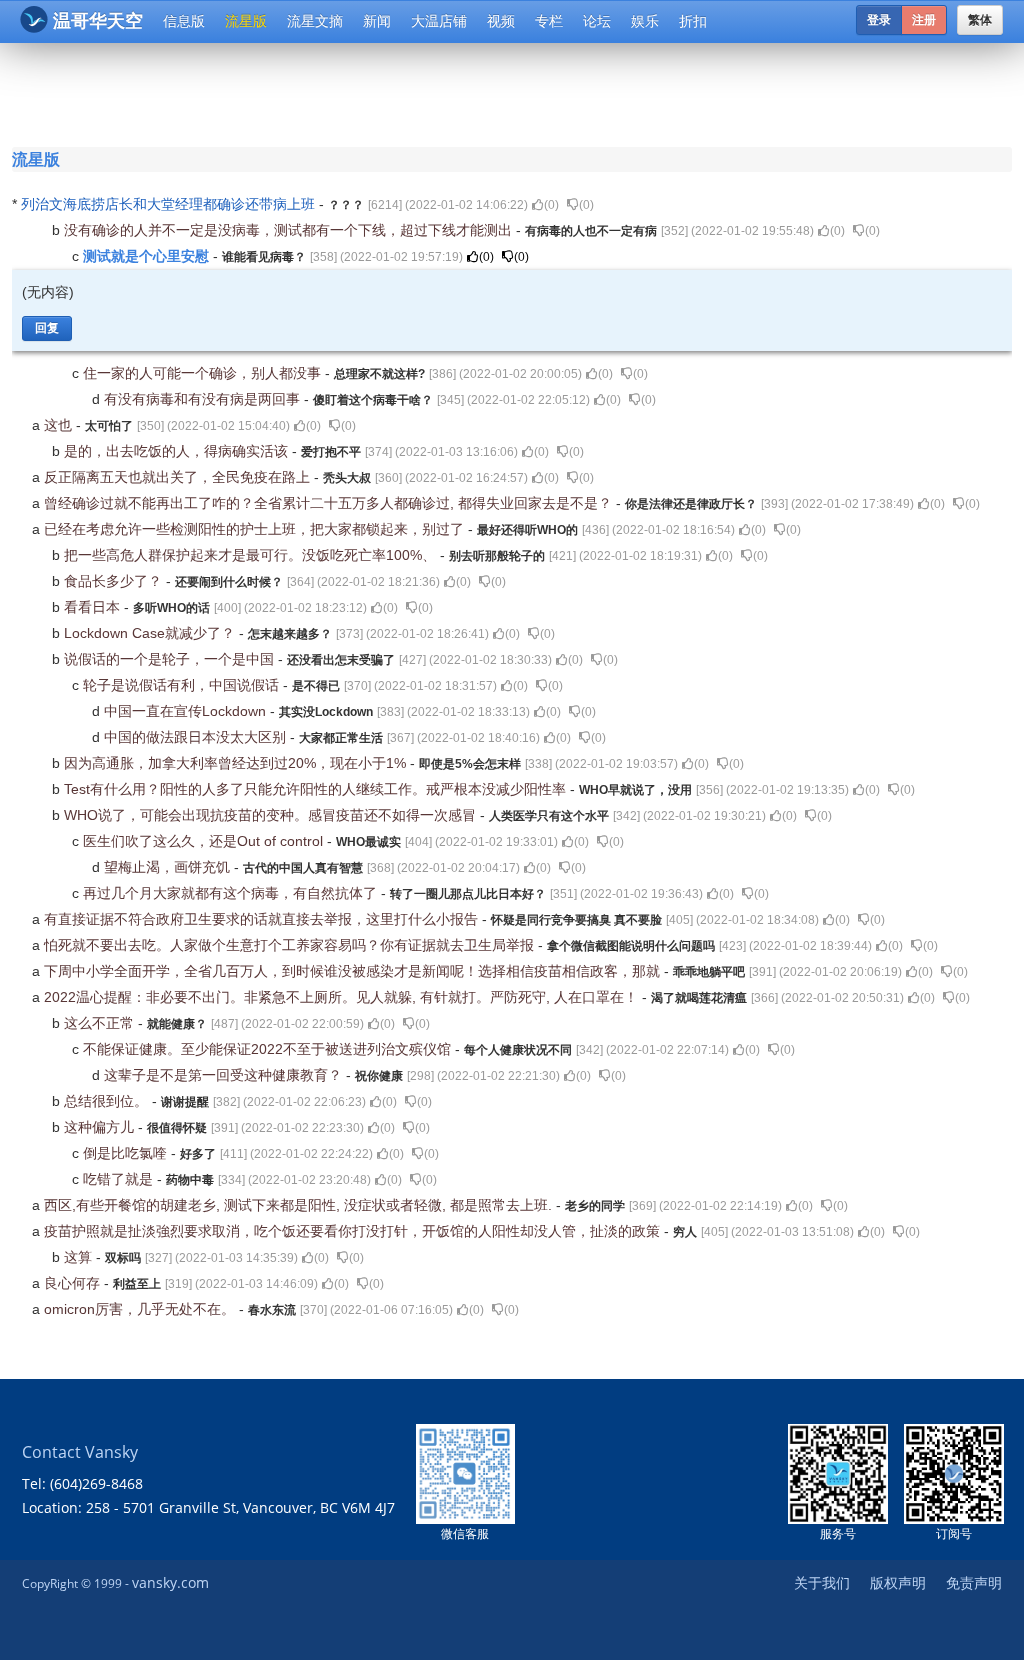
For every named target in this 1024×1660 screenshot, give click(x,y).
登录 (879, 20)
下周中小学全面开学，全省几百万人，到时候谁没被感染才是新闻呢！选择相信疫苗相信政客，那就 (354, 971)
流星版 (246, 21)
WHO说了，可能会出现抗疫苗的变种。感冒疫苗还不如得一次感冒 (272, 815)
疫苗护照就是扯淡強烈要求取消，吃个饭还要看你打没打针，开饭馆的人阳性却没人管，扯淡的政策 (354, 1231)
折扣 (693, 21)
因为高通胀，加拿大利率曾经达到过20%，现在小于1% (237, 763)
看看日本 (94, 607)
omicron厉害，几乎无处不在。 (141, 1309)
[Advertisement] (516, 92)
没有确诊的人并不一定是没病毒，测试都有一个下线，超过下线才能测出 (290, 230)
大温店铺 (439, 21)
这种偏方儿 (101, 1127)
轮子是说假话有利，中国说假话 (183, 685)
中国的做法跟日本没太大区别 (197, 737)
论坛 (597, 21)
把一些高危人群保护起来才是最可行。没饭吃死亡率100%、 (252, 555)
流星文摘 (315, 21)
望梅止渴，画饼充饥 (169, 867)
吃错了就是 (120, 1179)
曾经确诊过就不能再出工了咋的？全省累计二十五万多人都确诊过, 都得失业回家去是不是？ (330, 503)
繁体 (980, 20)
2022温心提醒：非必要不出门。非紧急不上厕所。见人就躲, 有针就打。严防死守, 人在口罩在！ (343, 997)
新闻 (377, 21)
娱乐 (645, 21)
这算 (80, 1257)
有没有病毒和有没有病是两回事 (204, 399)
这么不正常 (101, 1023)
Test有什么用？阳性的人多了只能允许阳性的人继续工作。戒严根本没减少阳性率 (317, 789)
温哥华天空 (98, 21)
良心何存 (74, 1283)
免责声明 (974, 1582)
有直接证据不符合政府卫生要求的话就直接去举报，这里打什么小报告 (263, 919)
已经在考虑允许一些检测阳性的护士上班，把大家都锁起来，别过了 (256, 529)
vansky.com (170, 1582)
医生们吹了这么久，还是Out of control (205, 841)
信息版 (184, 21)
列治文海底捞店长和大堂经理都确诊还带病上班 (170, 204)
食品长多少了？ (115, 581)
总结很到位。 (108, 1101)
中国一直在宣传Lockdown (187, 711)
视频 (501, 21)
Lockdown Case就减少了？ (151, 633)
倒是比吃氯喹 (127, 1153)
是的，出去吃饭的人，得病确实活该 (178, 451)
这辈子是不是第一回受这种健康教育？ (225, 1075)
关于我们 (822, 1582)
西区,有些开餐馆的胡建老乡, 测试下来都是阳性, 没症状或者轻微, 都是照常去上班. (300, 1205)
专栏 (549, 21)
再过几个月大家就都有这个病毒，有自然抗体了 (232, 893)
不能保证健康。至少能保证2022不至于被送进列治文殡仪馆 (269, 1049)
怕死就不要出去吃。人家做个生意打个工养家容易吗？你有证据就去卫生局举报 (291, 945)
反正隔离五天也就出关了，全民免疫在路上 (179, 477)
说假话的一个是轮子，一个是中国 (171, 659)
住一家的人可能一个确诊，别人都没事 (204, 373)
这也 (60, 425)
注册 (924, 20)
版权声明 (898, 1582)
